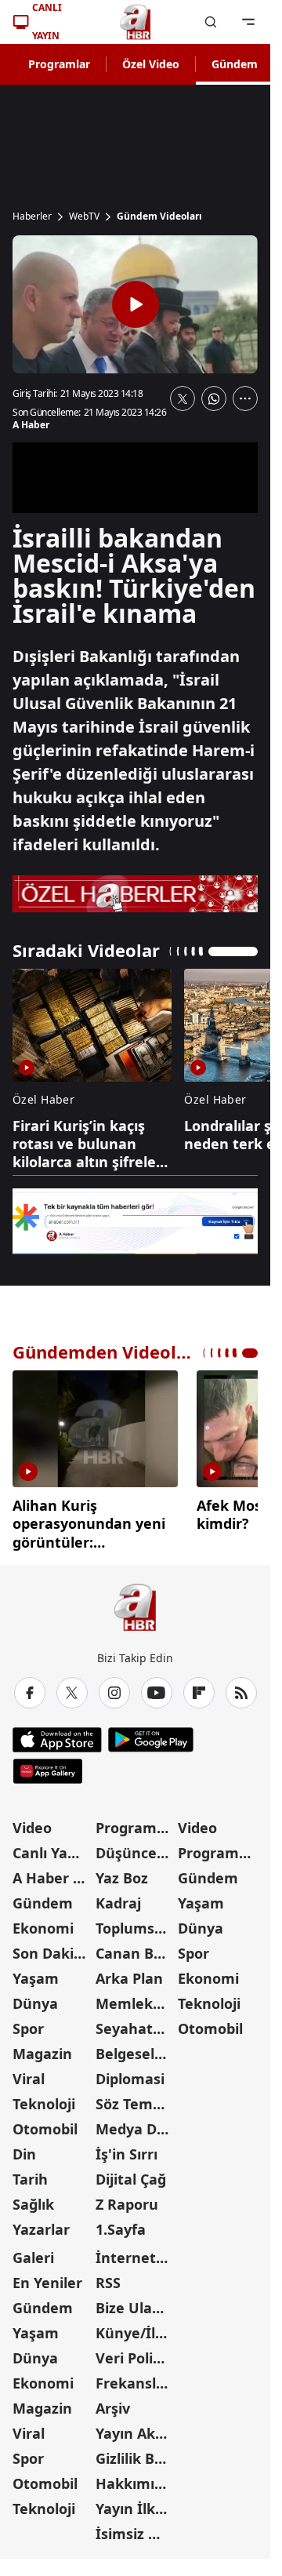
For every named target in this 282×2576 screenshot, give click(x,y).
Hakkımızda (136, 2478)
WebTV (84, 216)
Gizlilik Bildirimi (136, 2453)
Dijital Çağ (131, 2174)
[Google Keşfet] (135, 1222)
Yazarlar (41, 2224)
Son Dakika (52, 1948)
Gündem (235, 64)
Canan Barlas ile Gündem (136, 1948)
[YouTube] (157, 1687)
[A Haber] (136, 22)
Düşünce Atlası (136, 1847)
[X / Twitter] (72, 1687)
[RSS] (241, 1687)
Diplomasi (130, 2073)
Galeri (33, 2252)
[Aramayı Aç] (211, 22)
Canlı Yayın (51, 1847)
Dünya (35, 1998)
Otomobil (45, 2123)
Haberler (32, 216)
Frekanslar (133, 2378)
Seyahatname (136, 2023)
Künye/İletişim (136, 2327)
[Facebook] (30, 1687)
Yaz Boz (122, 1872)
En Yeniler (47, 2277)
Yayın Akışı (133, 2428)
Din (24, 2148)
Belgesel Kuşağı (136, 2048)
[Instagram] (114, 1687)
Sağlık (33, 2199)
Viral (29, 2073)
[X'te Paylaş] (183, 398)
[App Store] (57, 1734)
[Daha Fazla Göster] (245, 398)
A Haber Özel (52, 1872)
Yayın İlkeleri (136, 2503)
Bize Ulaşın (134, 2302)
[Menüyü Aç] (248, 22)
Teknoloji (44, 2098)
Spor (28, 2023)
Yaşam (36, 1973)
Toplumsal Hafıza (136, 1923)
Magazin (42, 2048)
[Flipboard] (199, 1687)
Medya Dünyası (136, 2123)
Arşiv (113, 2403)
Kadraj (118, 1897)
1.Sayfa (121, 2224)
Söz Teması (134, 2098)
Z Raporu (127, 2199)
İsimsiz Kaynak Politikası (136, 2528)
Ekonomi (43, 1923)
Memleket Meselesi (136, 1998)
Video (32, 1822)
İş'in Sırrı (127, 2148)
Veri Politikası (136, 2352)
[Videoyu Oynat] (136, 304)
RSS (108, 2277)
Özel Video (151, 64)
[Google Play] (151, 1734)
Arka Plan (129, 1973)
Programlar (59, 64)
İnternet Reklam (136, 2252)
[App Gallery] (47, 1766)
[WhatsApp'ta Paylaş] (214, 398)
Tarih (30, 2174)
